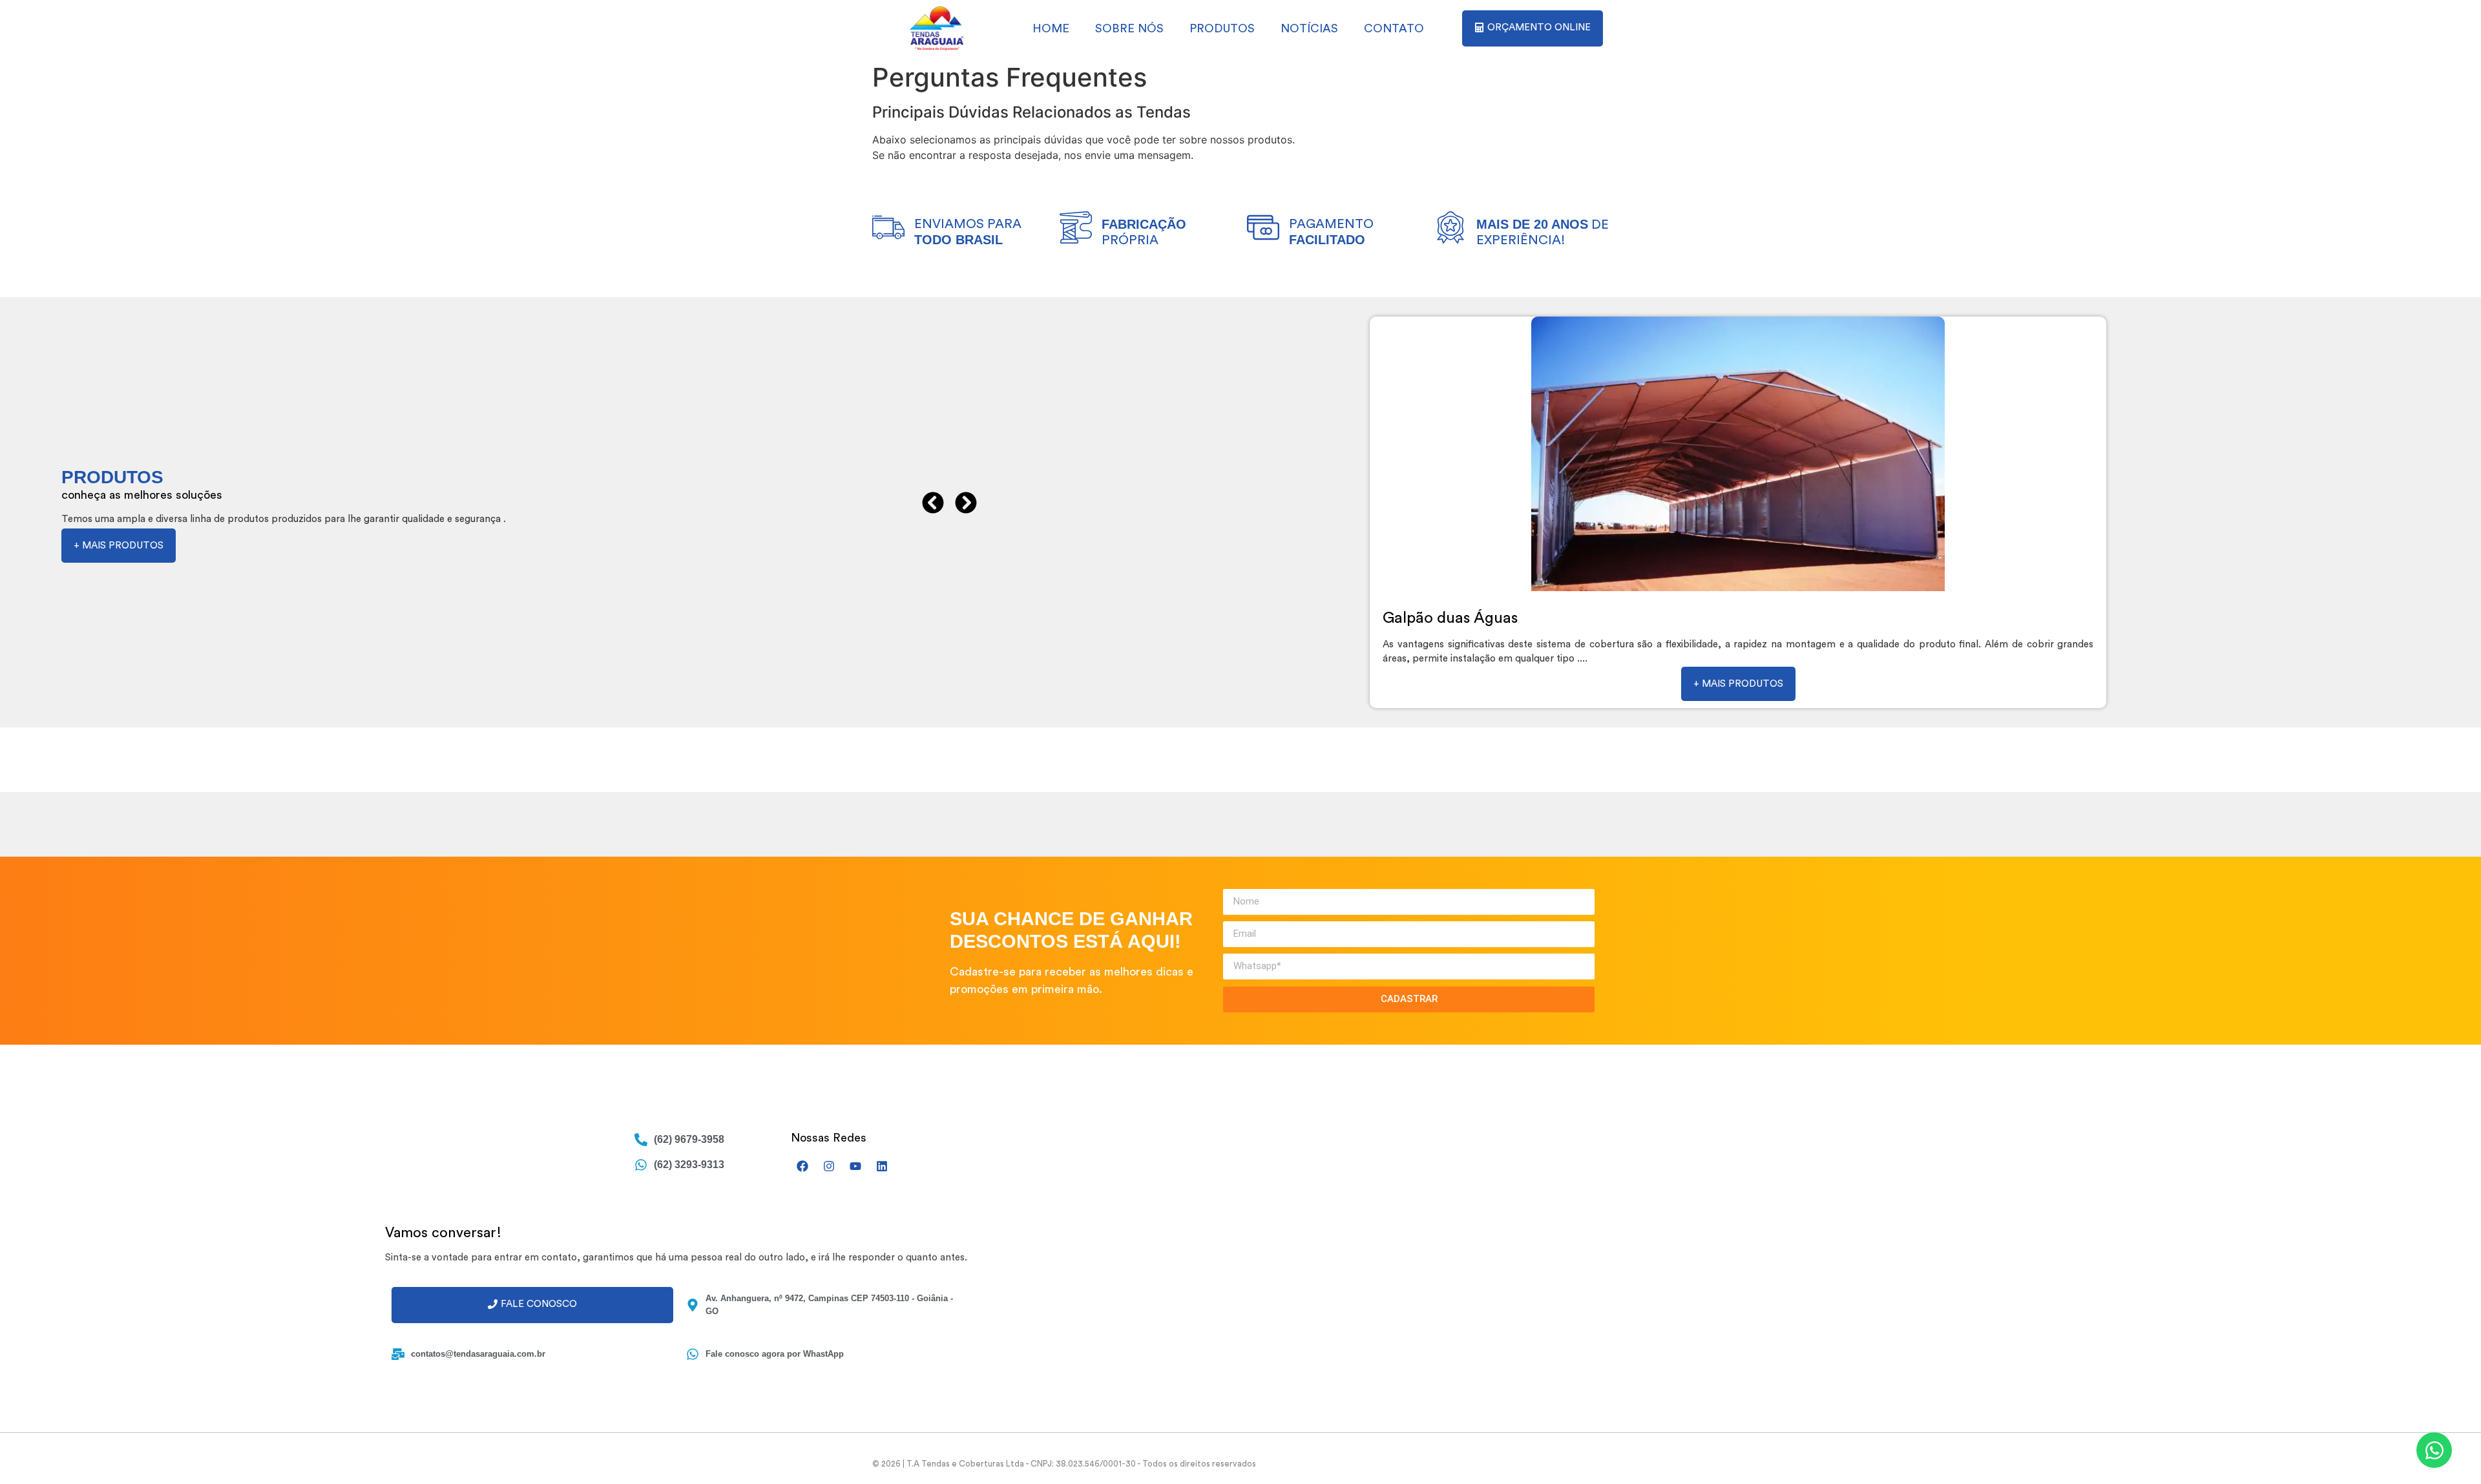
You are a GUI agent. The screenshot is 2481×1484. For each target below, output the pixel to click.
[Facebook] (802, 1166)
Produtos (1222, 28)
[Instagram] (829, 1166)
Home (1051, 28)
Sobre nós (1129, 28)
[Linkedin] (882, 1166)
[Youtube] (855, 1166)
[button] (933, 503)
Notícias (1309, 28)
